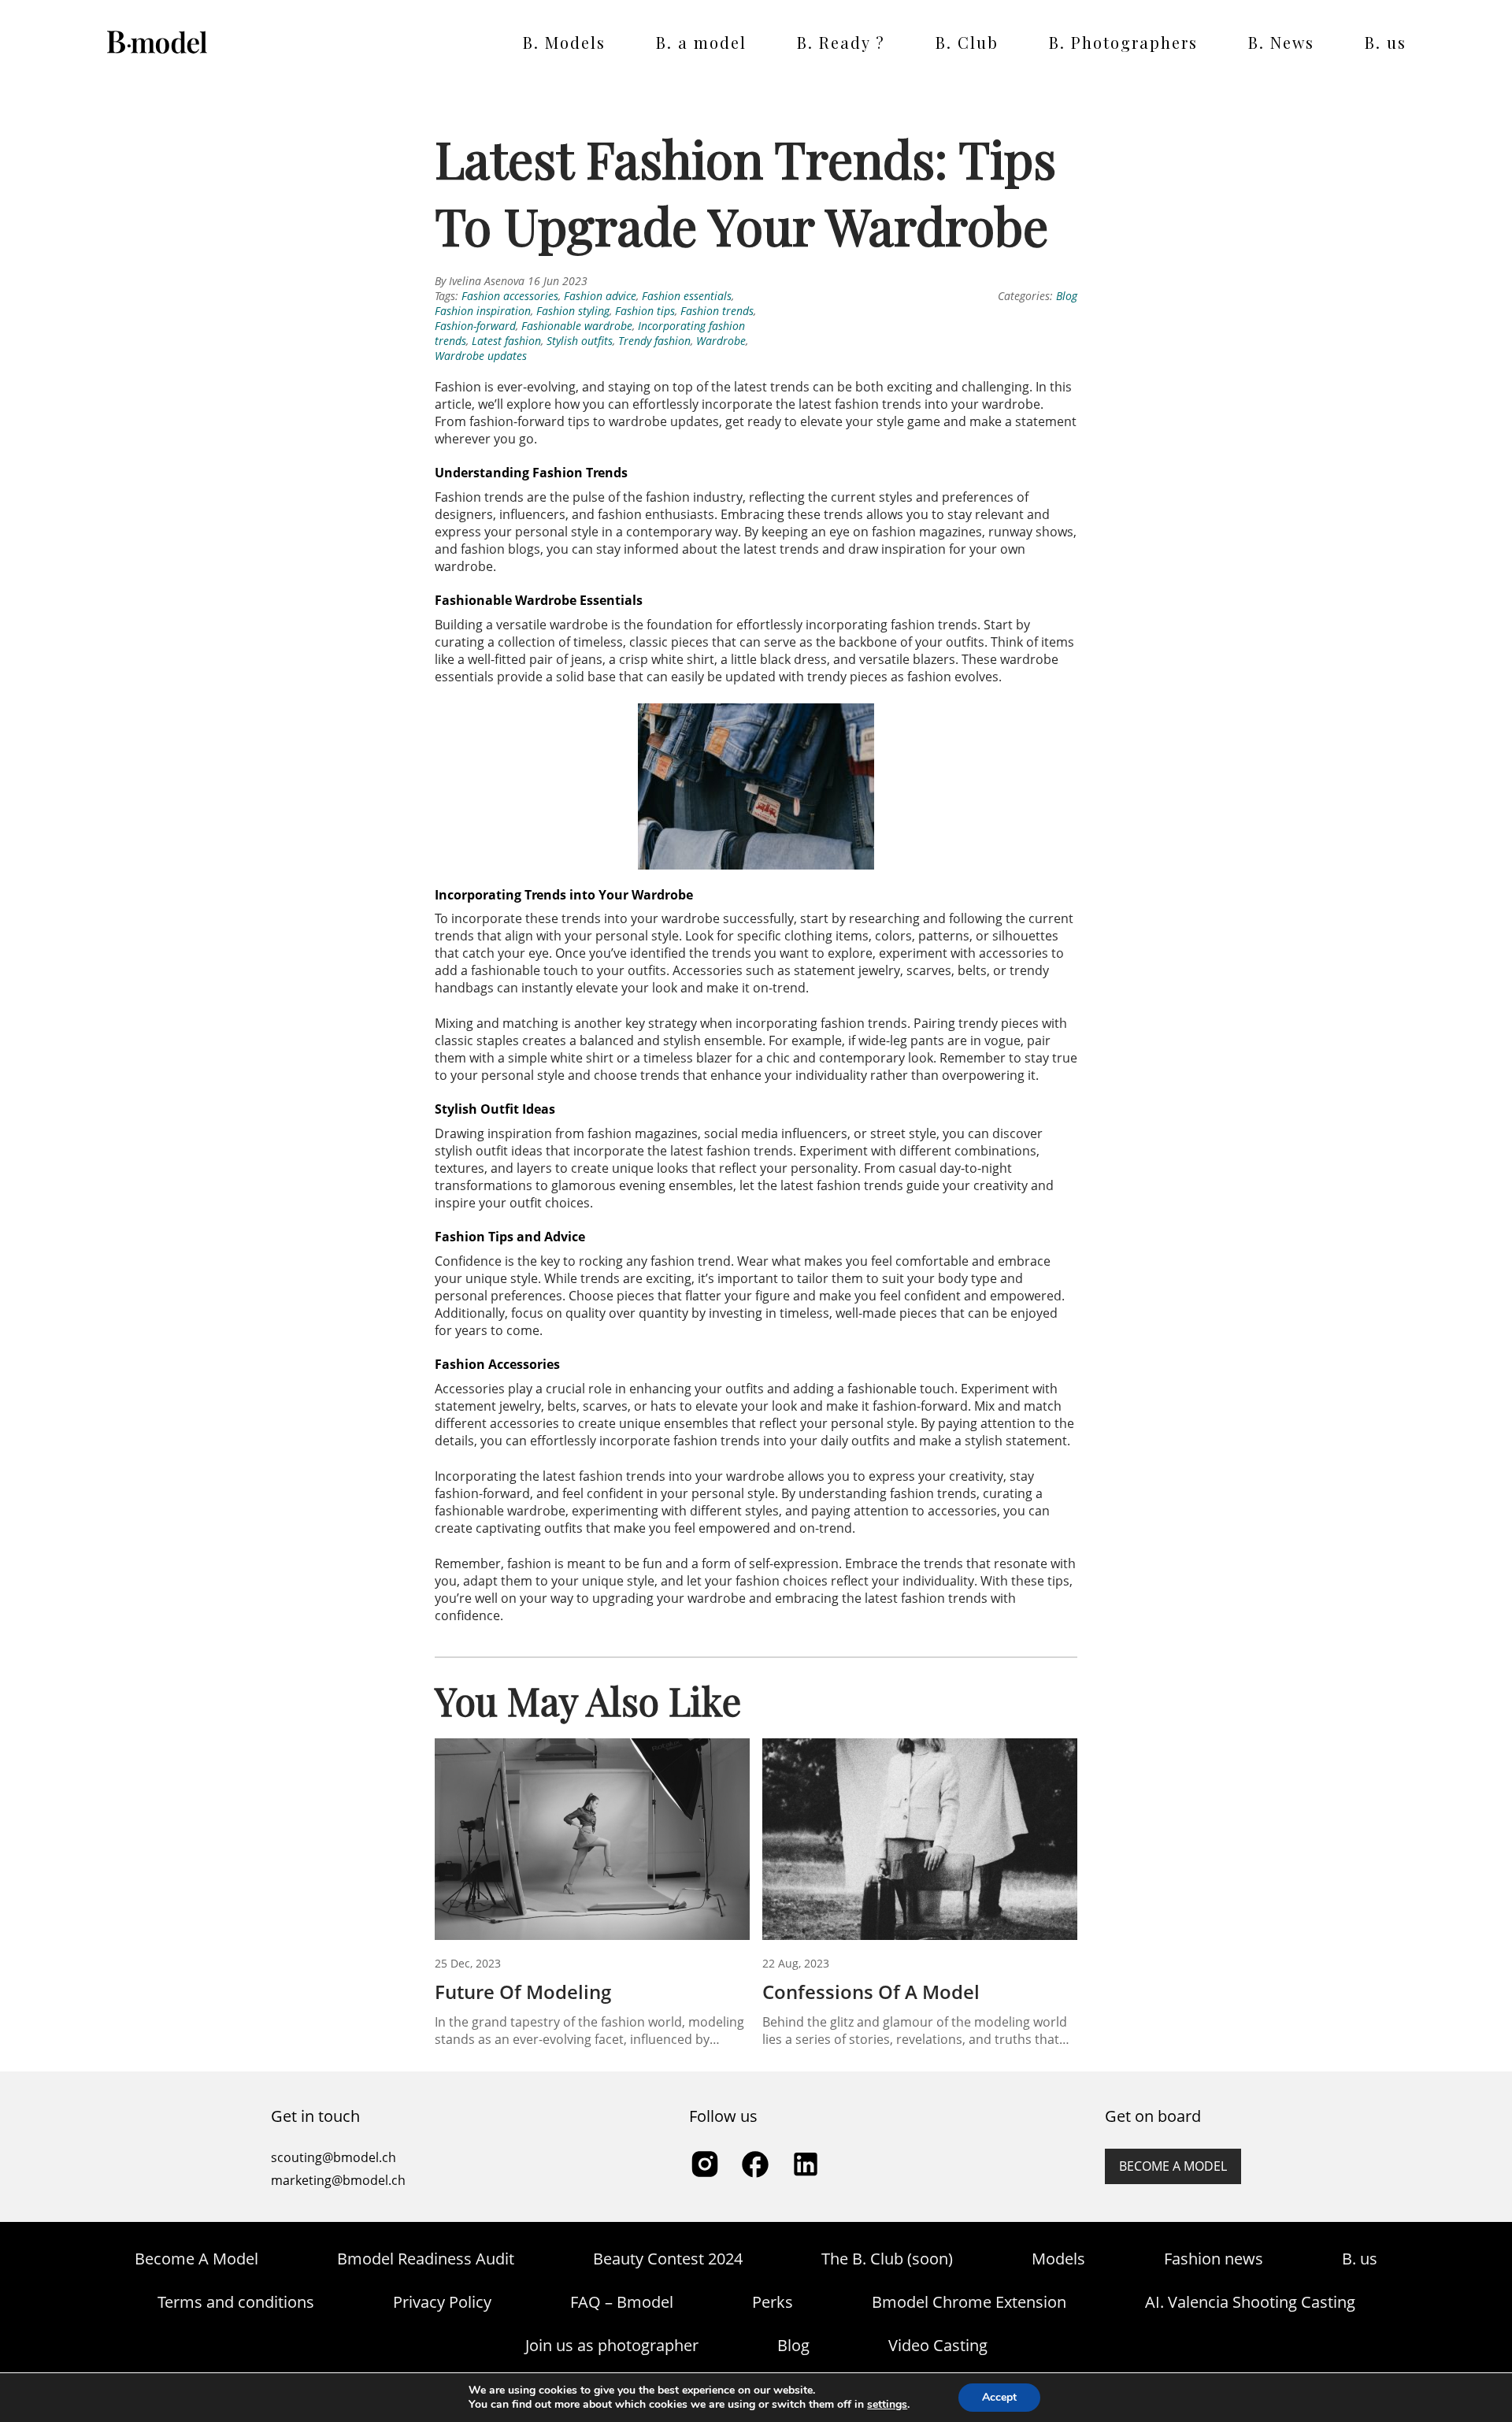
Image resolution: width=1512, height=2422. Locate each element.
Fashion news (1214, 2259)
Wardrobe (721, 341)
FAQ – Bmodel (622, 2302)
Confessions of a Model (871, 1992)
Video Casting (938, 2345)
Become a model (1173, 2166)
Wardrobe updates (481, 356)
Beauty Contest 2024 (668, 2259)
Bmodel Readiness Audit (426, 2259)
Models (1058, 2259)
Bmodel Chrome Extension (969, 2302)
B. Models (564, 42)
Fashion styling (573, 311)
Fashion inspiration (483, 311)
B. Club (967, 42)
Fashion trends (717, 311)
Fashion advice (600, 296)
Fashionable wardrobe (577, 326)
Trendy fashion (654, 341)
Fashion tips (645, 311)
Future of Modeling (523, 1992)
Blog (1067, 296)
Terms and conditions (236, 2302)
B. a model (701, 42)
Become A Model (196, 2259)
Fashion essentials (687, 296)
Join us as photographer (612, 2345)
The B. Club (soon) (887, 2259)
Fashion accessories (510, 296)
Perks (773, 2302)
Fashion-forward (475, 326)
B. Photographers (1123, 42)
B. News (1281, 42)
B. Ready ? (841, 42)
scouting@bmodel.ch (334, 2157)
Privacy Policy (442, 2302)
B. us (1386, 42)
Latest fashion (506, 341)
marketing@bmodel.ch (338, 2180)
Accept (999, 2397)
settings (887, 2405)
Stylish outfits (580, 341)
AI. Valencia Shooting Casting (1250, 2302)
